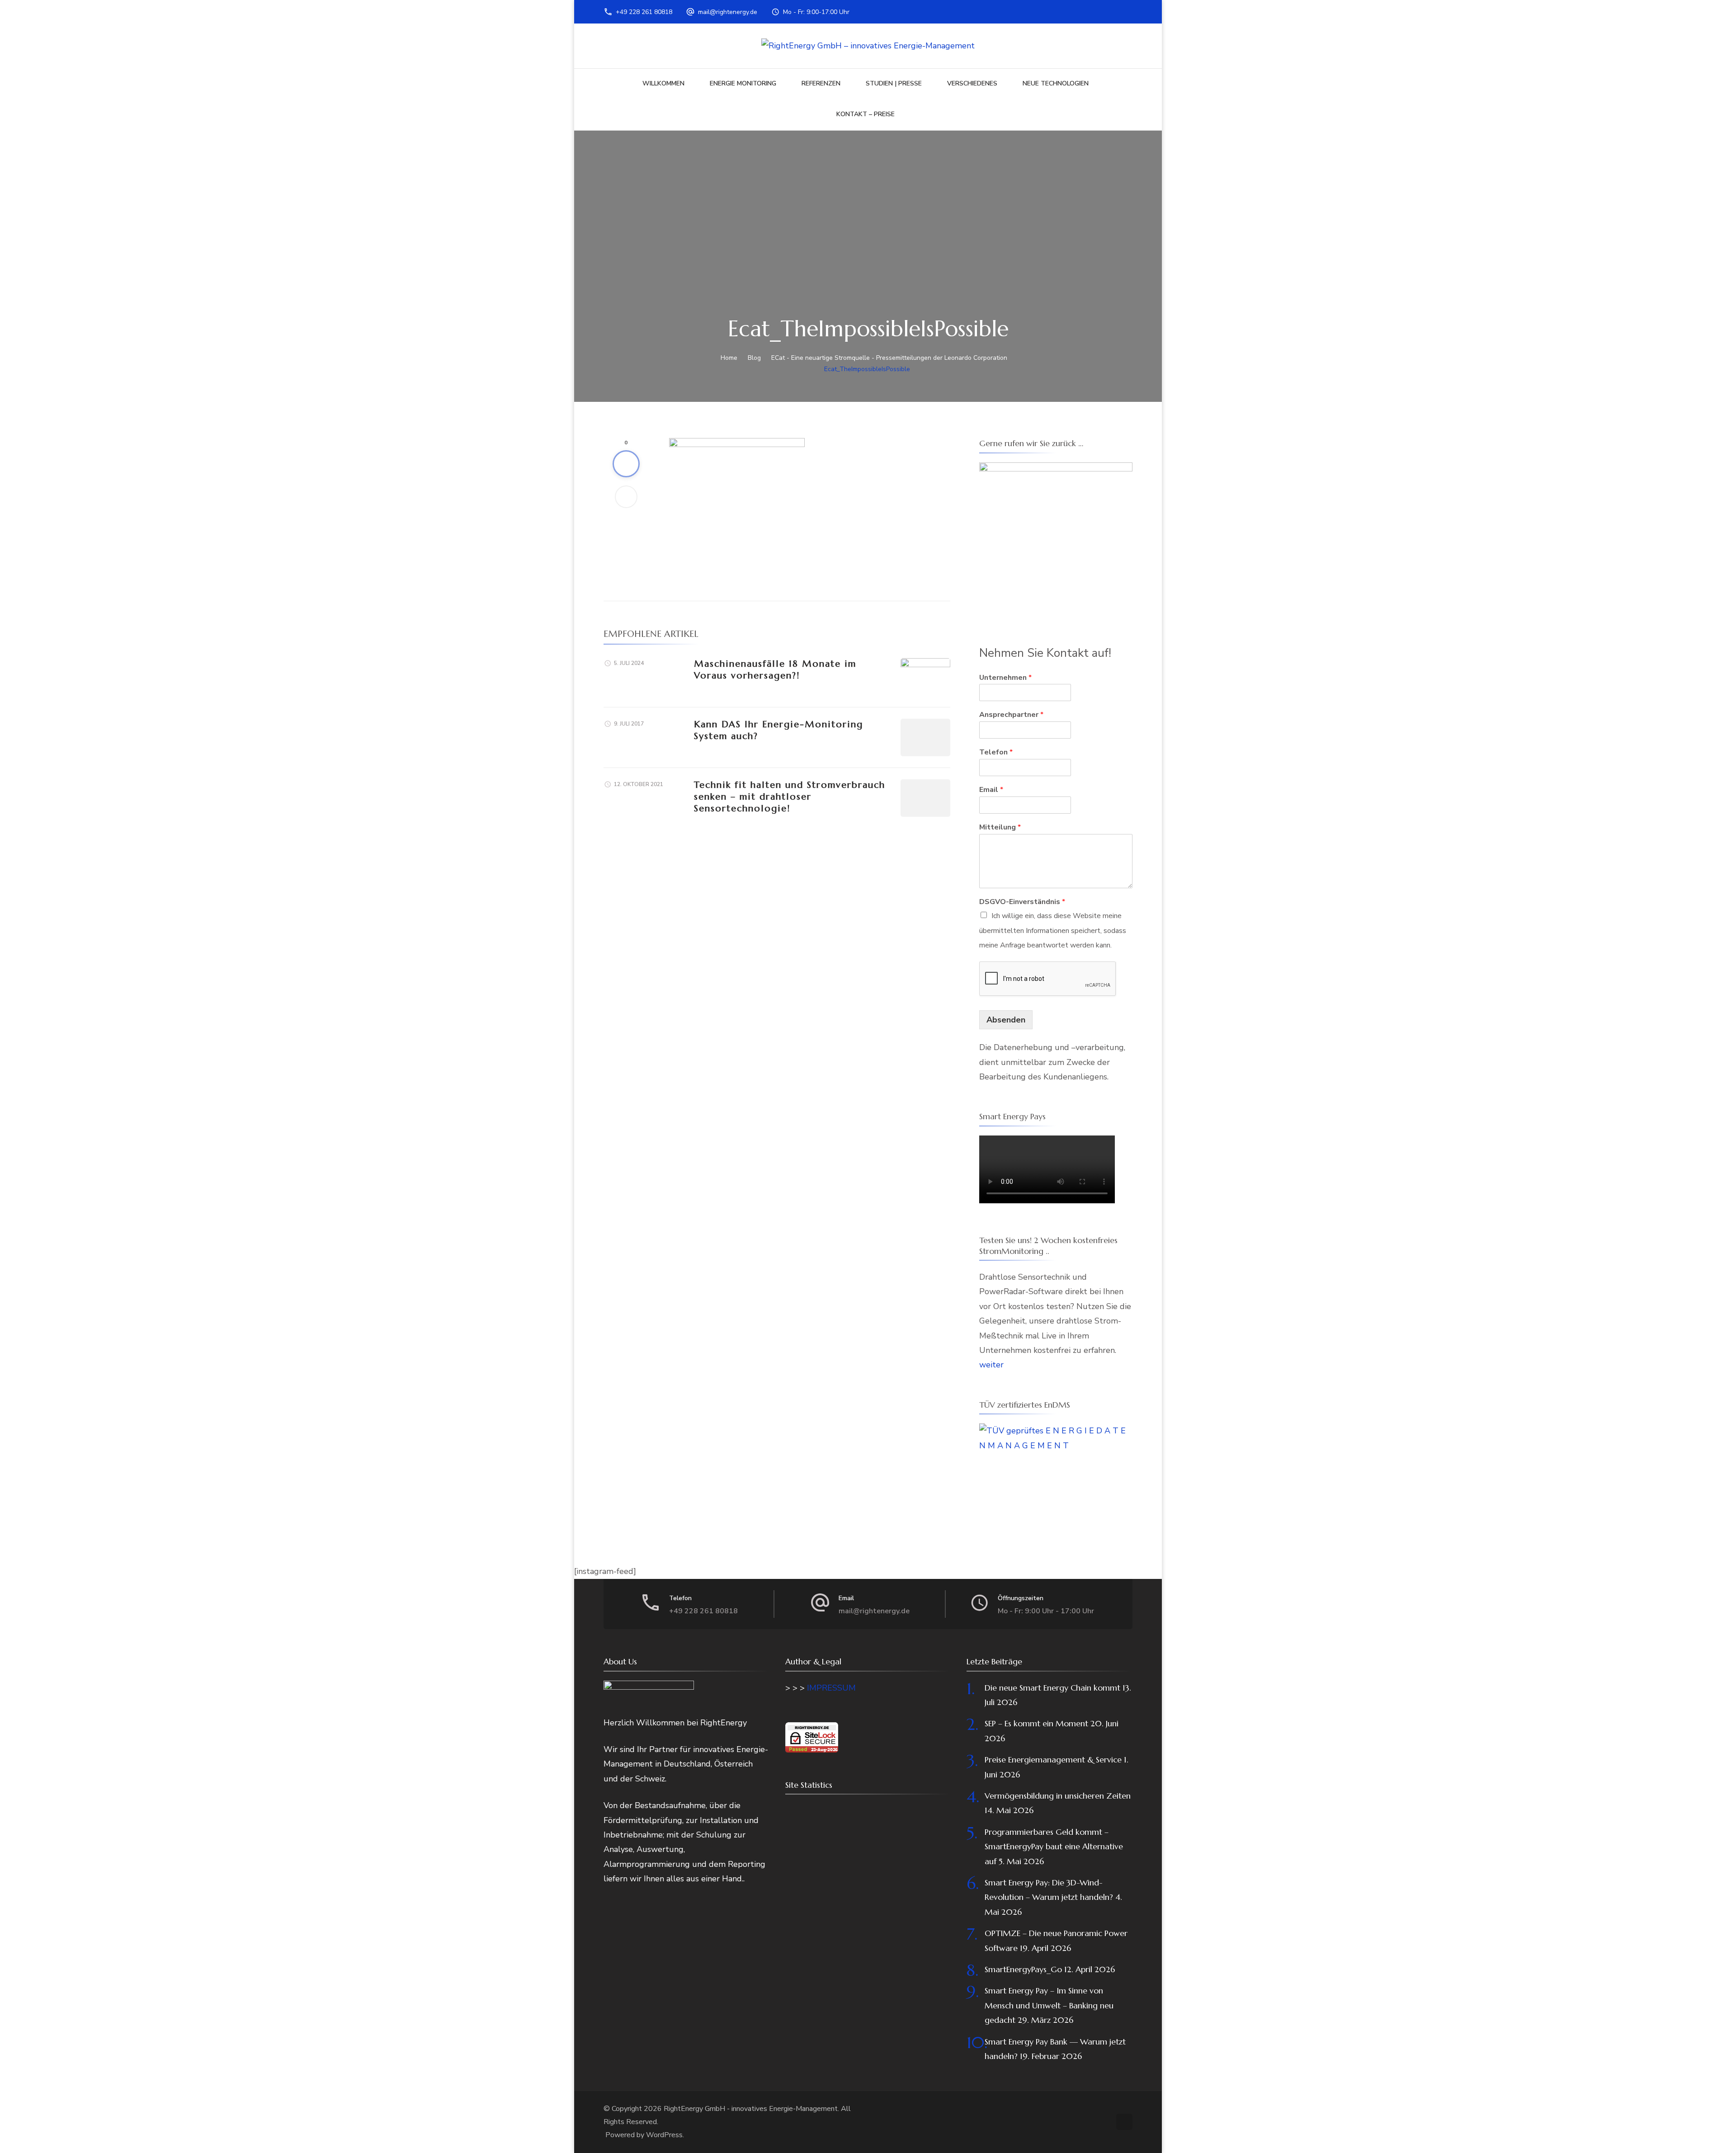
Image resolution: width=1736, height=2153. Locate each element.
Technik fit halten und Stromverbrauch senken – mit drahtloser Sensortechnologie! (790, 797)
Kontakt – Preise (866, 114)
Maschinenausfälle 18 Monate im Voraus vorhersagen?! (775, 670)
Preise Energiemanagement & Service (1053, 1760)
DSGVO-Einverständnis (1022, 902)
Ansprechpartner (1011, 715)
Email (991, 790)
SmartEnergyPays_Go (1023, 1969)
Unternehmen (1005, 678)
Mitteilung (1000, 827)
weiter (991, 1365)
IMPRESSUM (831, 1688)
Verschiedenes (972, 83)
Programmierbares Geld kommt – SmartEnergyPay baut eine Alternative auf (1054, 1847)
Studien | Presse (894, 83)
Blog (754, 358)
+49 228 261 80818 (644, 12)
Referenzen (821, 83)
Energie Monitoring (743, 83)
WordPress (664, 2135)
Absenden (1006, 1020)
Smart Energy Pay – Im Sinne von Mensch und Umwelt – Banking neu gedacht (1049, 2005)
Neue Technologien (1056, 83)
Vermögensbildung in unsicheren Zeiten (1058, 1796)
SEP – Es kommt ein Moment (1036, 1723)
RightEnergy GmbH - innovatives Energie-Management (751, 2109)
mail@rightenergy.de (728, 12)
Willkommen (663, 83)
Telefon (996, 752)
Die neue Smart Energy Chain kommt (1052, 1688)
